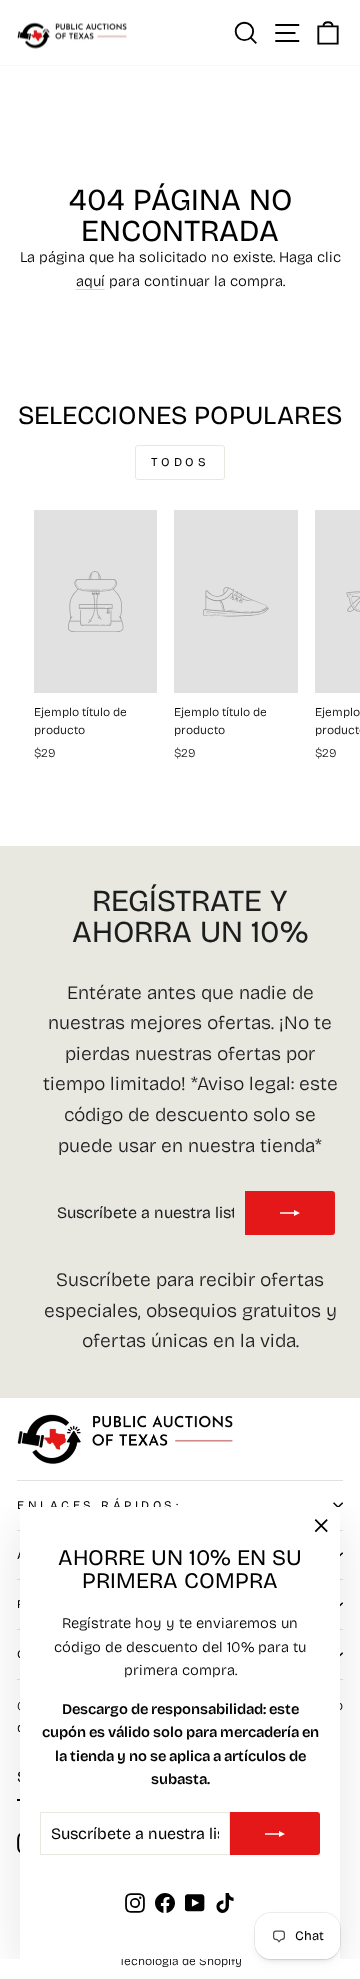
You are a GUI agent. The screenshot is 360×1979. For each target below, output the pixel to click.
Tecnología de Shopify (180, 1961)
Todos (180, 462)
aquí (90, 281)
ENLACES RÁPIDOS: (99, 1505)
